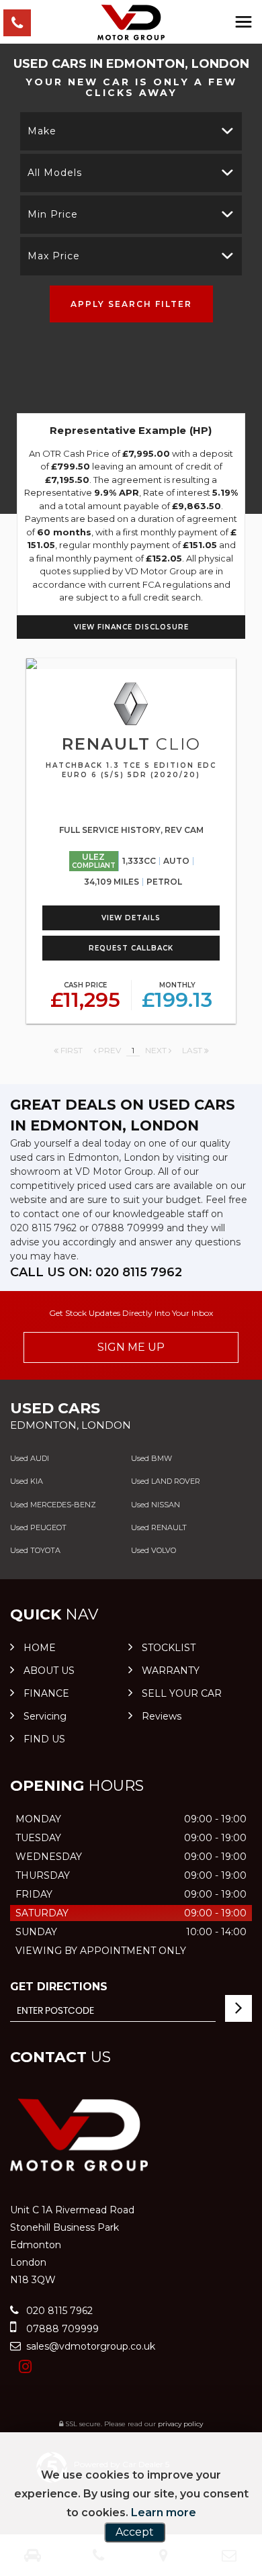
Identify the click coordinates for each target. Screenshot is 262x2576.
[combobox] (131, 131)
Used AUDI (30, 1458)
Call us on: (96, 1272)
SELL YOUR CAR (182, 1693)
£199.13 (177, 996)
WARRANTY (171, 1671)
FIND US (44, 1739)
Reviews (162, 1716)
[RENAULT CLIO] (131, 664)
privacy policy (180, 2424)
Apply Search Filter (131, 304)
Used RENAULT (159, 1527)
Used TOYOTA (35, 1550)
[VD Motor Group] (131, 23)
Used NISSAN (156, 1505)
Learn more (164, 2513)
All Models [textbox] (55, 173)
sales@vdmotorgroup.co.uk (89, 2346)
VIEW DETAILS (131, 918)
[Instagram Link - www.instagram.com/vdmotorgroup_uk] (25, 2367)
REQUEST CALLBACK (131, 948)
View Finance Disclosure (131, 627)
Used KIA (27, 1481)
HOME (40, 1648)
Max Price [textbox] (54, 256)
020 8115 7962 (43, 1228)
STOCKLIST (169, 1648)
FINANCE (46, 1693)
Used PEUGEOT (38, 1527)
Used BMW (151, 1458)
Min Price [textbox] (53, 214)
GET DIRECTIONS (59, 1987)
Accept (135, 2532)
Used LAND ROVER (166, 1481)
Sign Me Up (131, 1347)
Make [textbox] (42, 131)
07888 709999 (128, 1228)
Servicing (45, 1716)
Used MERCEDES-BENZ (53, 1505)
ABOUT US (49, 1671)
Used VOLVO (154, 1550)
